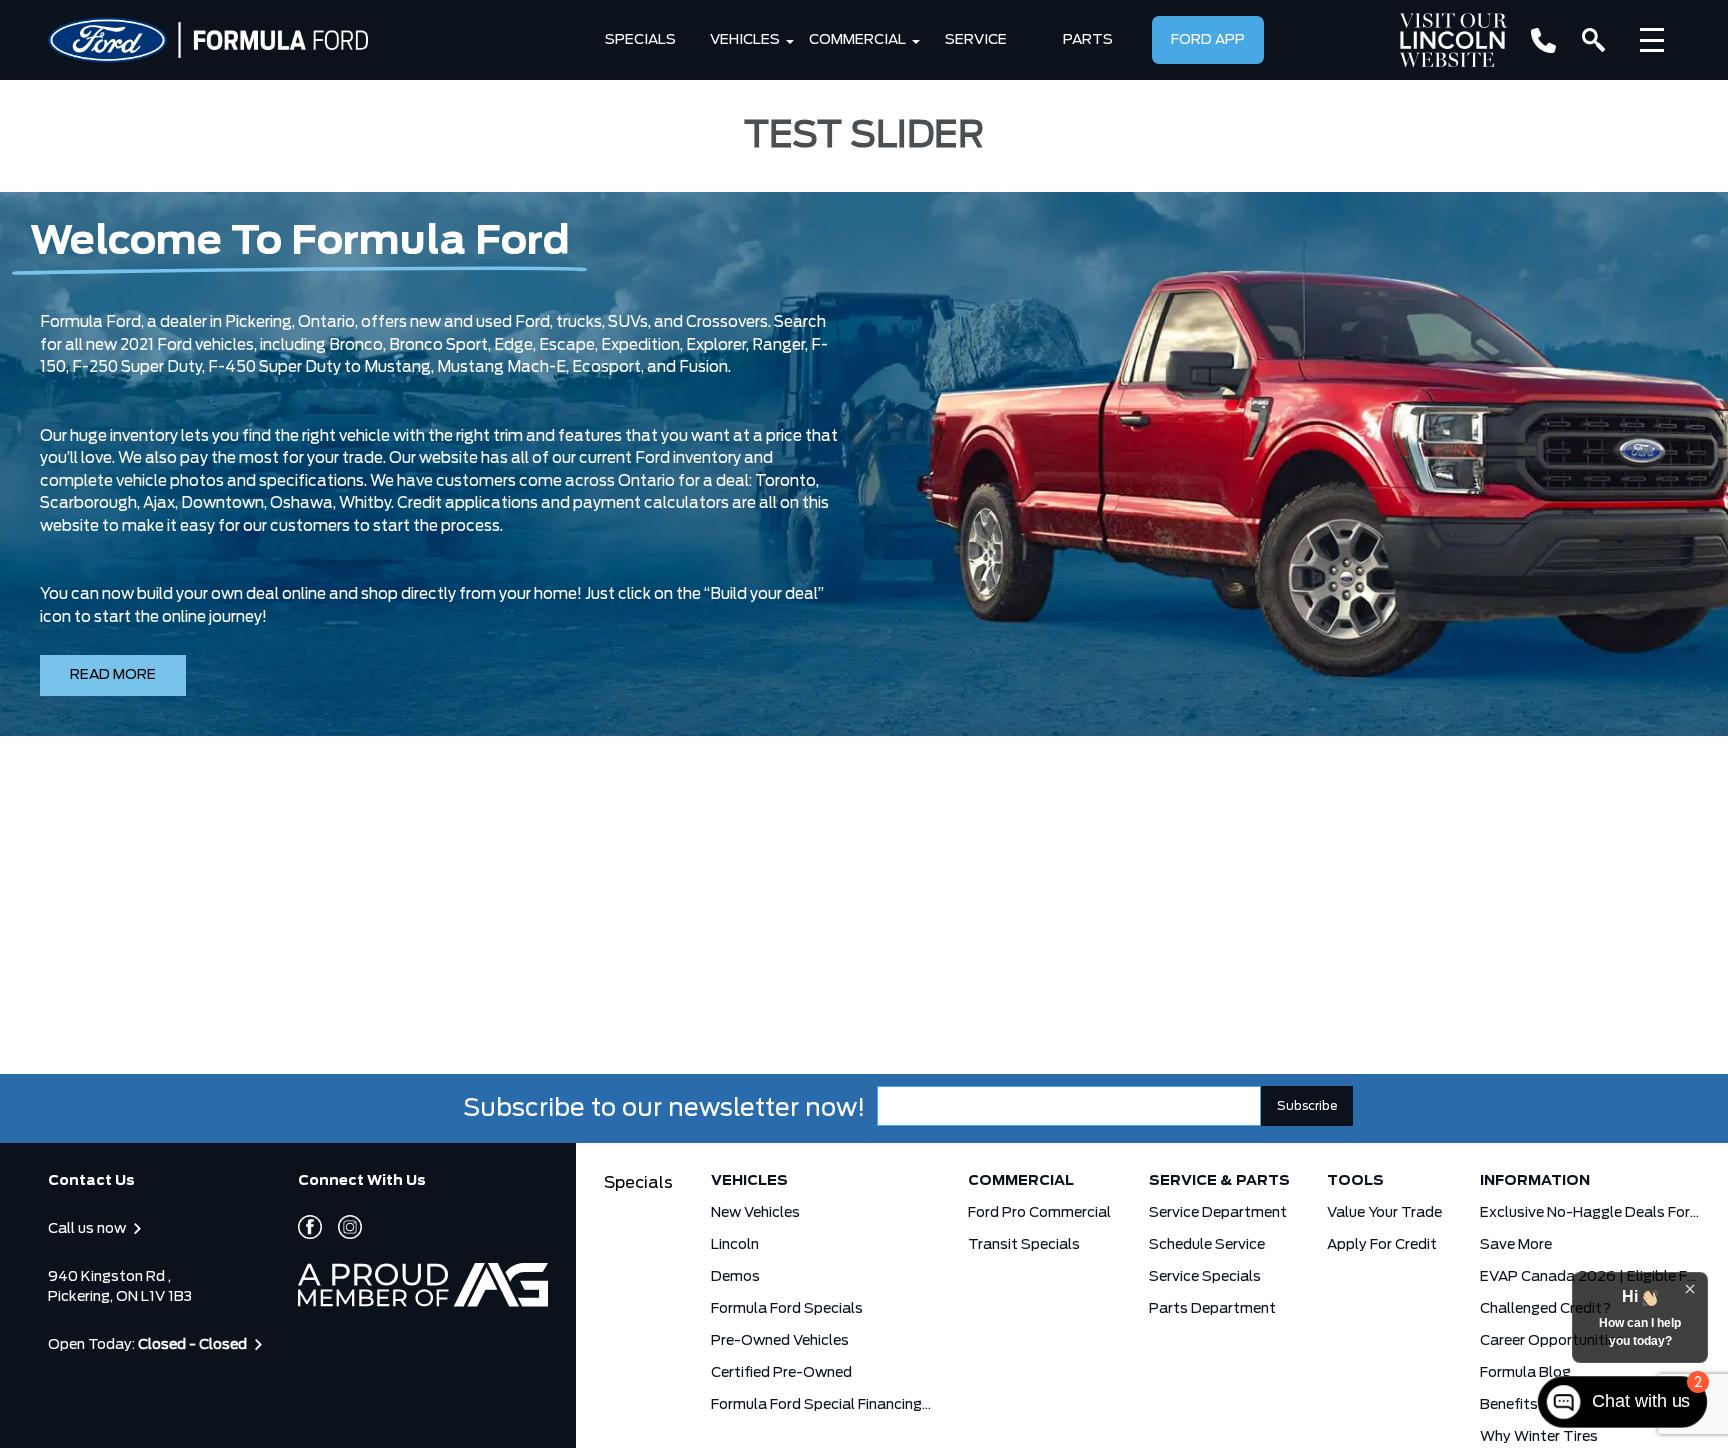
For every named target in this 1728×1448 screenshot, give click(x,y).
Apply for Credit (1382, 1245)
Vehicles (745, 40)
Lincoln (735, 1245)
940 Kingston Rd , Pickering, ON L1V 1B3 (120, 1287)
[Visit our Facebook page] (310, 1227)
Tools (1355, 1181)
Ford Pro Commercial (1039, 1213)
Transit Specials (1024, 1245)
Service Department (1218, 1213)
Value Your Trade (1384, 1213)
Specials (640, 40)
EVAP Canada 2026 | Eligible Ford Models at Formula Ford (1590, 1277)
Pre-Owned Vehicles (780, 1341)
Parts (1088, 40)
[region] (864, 464)
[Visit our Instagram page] (342, 1227)
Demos (735, 1277)
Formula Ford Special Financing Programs (821, 1405)
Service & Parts (1219, 1181)
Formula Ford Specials (787, 1309)
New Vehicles (755, 1213)
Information (1535, 1181)
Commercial (857, 40)
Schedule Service (1207, 1245)
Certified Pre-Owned (781, 1373)
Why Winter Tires (1539, 1437)
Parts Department (1212, 1309)
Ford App (1208, 40)
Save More (1516, 1245)
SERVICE (976, 40)
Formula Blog (1525, 1373)
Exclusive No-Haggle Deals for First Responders (1590, 1213)
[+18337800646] (1543, 40)
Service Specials (1205, 1277)
